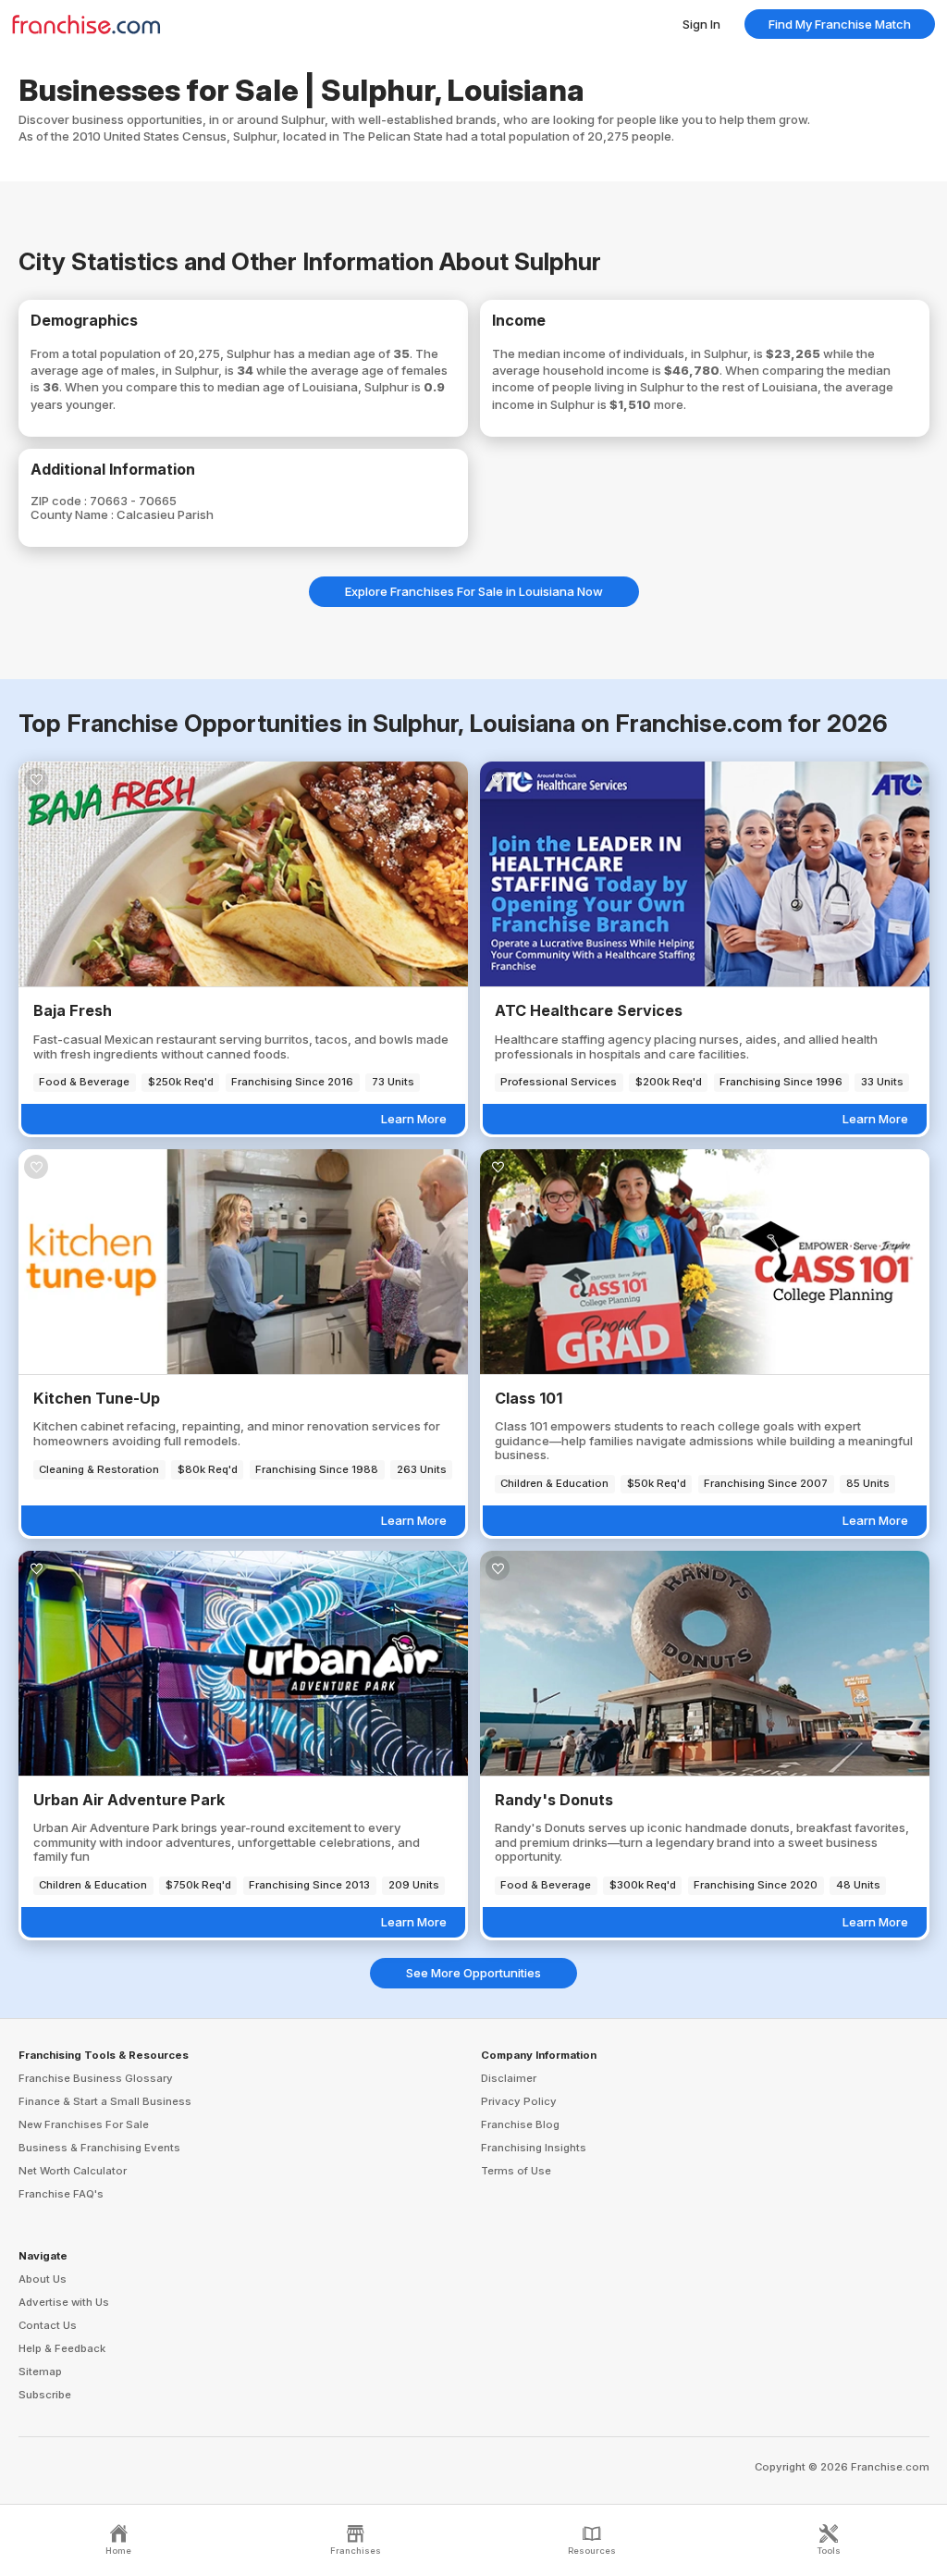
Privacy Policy (519, 2101)
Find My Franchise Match (840, 24)
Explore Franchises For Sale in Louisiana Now (474, 591)
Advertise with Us (64, 2302)
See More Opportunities (473, 1973)
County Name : (74, 514)
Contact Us (48, 2325)
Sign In (701, 24)
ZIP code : (60, 501)
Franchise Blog (520, 2124)
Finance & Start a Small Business (105, 2101)
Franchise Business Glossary (96, 2078)
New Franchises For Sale (84, 2124)
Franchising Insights (534, 2148)
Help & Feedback (62, 2348)
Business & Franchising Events (99, 2148)
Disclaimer (509, 2078)
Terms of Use (516, 2171)
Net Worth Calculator (73, 2171)
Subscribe (45, 2395)
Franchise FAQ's (61, 2194)
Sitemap (40, 2372)
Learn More (414, 1119)
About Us (43, 2279)
